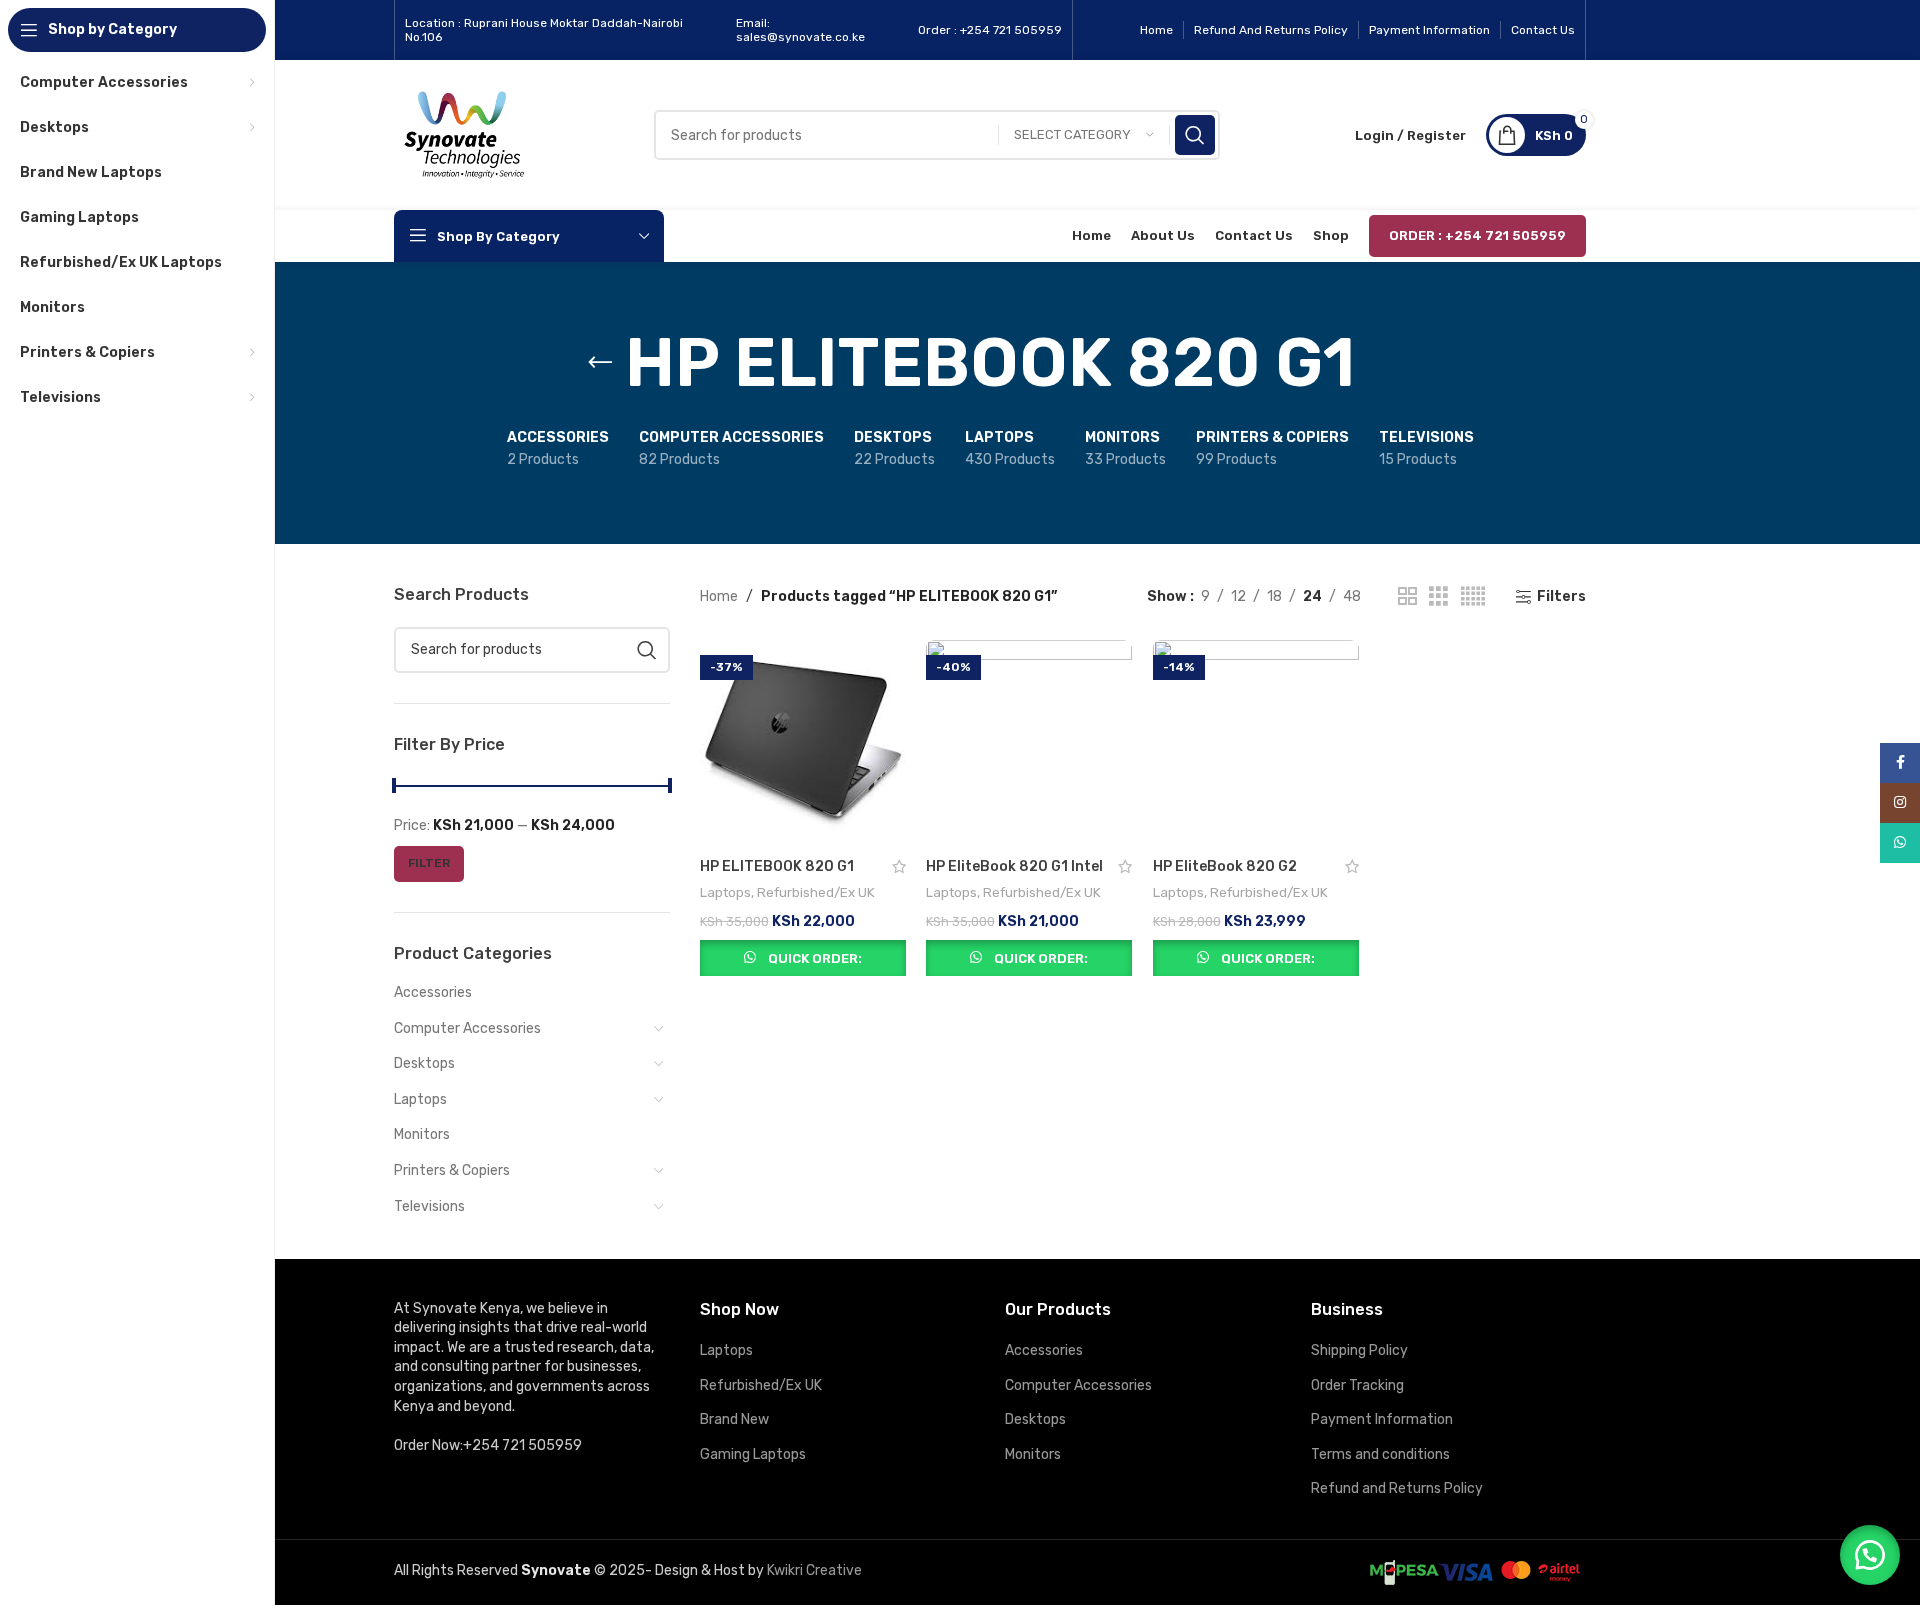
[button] (1870, 1555)
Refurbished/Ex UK (816, 892)
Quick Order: (815, 958)
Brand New (734, 1419)
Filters (1561, 597)
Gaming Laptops (753, 1454)
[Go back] (600, 363)
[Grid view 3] (1438, 597)
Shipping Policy (1359, 1350)
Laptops (420, 1099)
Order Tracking (1357, 1385)
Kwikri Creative (814, 1570)
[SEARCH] (1195, 135)
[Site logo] (464, 134)
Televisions (429, 1206)
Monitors (422, 1134)
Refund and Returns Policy (1397, 1488)
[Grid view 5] (1473, 597)
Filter (429, 863)
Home (719, 596)
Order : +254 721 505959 (1477, 235)
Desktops (424, 1063)
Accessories (433, 992)
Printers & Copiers (452, 1170)
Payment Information (1382, 1419)
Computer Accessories (467, 1028)
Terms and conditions (1380, 1454)
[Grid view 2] (1407, 597)
